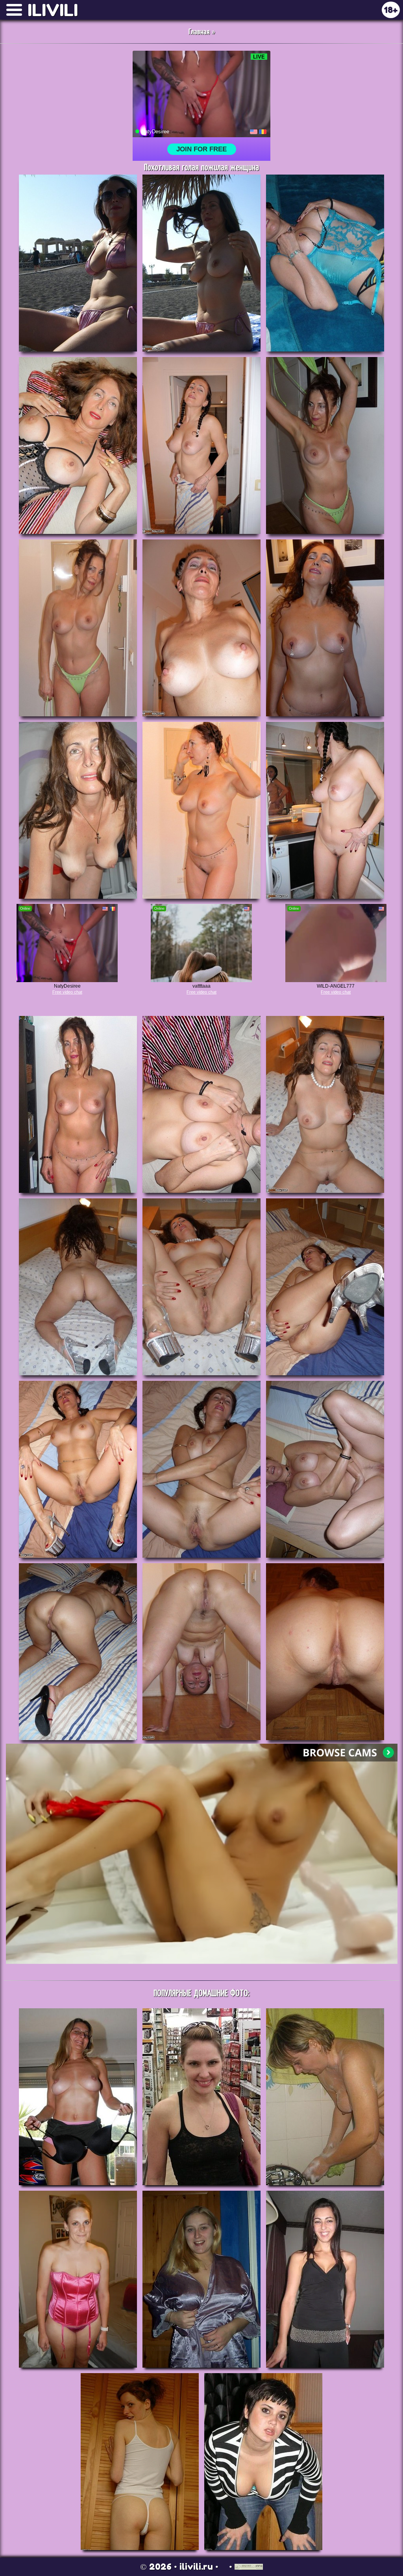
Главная (199, 32)
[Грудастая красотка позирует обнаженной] (263, 2462)
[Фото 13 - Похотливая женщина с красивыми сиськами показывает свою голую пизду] (78, 1104)
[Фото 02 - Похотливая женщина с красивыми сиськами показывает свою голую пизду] (201, 263)
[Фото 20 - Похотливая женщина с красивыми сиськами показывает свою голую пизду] (201, 1469)
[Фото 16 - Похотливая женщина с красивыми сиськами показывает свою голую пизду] (78, 1287)
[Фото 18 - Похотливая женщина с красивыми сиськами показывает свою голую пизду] (325, 1287)
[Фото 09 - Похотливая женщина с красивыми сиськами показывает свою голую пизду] (325, 628)
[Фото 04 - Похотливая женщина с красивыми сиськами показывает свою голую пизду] (78, 445)
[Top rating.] (249, 2567)
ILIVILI (53, 10)
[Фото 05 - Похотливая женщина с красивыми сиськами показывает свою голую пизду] (201, 445)
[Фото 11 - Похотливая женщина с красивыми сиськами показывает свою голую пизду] (201, 810)
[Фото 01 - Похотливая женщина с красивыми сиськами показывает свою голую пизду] (78, 263)
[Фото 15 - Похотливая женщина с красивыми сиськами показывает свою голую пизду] (325, 1104)
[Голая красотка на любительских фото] (78, 2097)
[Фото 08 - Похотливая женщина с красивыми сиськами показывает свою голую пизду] (201, 628)
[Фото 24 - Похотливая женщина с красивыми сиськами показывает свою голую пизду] (325, 1652)
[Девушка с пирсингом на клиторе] (325, 2279)
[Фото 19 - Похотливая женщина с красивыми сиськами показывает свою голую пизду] (78, 1469)
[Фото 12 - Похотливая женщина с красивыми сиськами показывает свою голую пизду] (325, 810)
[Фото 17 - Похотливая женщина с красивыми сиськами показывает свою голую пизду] (201, 1287)
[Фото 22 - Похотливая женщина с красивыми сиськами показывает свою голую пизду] (78, 1652)
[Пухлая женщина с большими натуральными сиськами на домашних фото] (78, 2279)
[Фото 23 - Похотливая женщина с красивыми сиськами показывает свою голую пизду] (201, 1652)
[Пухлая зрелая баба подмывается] (325, 2097)
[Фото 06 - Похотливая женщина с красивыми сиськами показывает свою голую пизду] (325, 445)
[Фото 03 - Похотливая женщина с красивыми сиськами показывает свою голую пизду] (325, 263)
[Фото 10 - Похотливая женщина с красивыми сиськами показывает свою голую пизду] (78, 810)
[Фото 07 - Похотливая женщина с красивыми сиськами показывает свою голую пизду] (78, 628)
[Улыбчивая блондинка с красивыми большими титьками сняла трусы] (201, 2279)
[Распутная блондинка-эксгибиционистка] (201, 2097)
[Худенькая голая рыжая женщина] (140, 2462)
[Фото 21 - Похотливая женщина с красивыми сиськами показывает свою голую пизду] (325, 1469)
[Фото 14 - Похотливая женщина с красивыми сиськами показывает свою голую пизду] (201, 1104)
